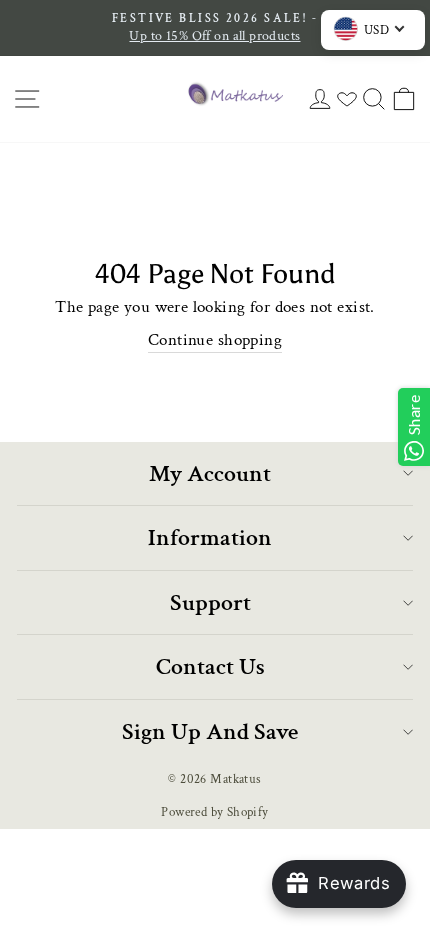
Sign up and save (210, 731)
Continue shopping (215, 340)
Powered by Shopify (214, 812)
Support (210, 602)
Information (210, 537)
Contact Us (210, 666)
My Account (210, 473)
